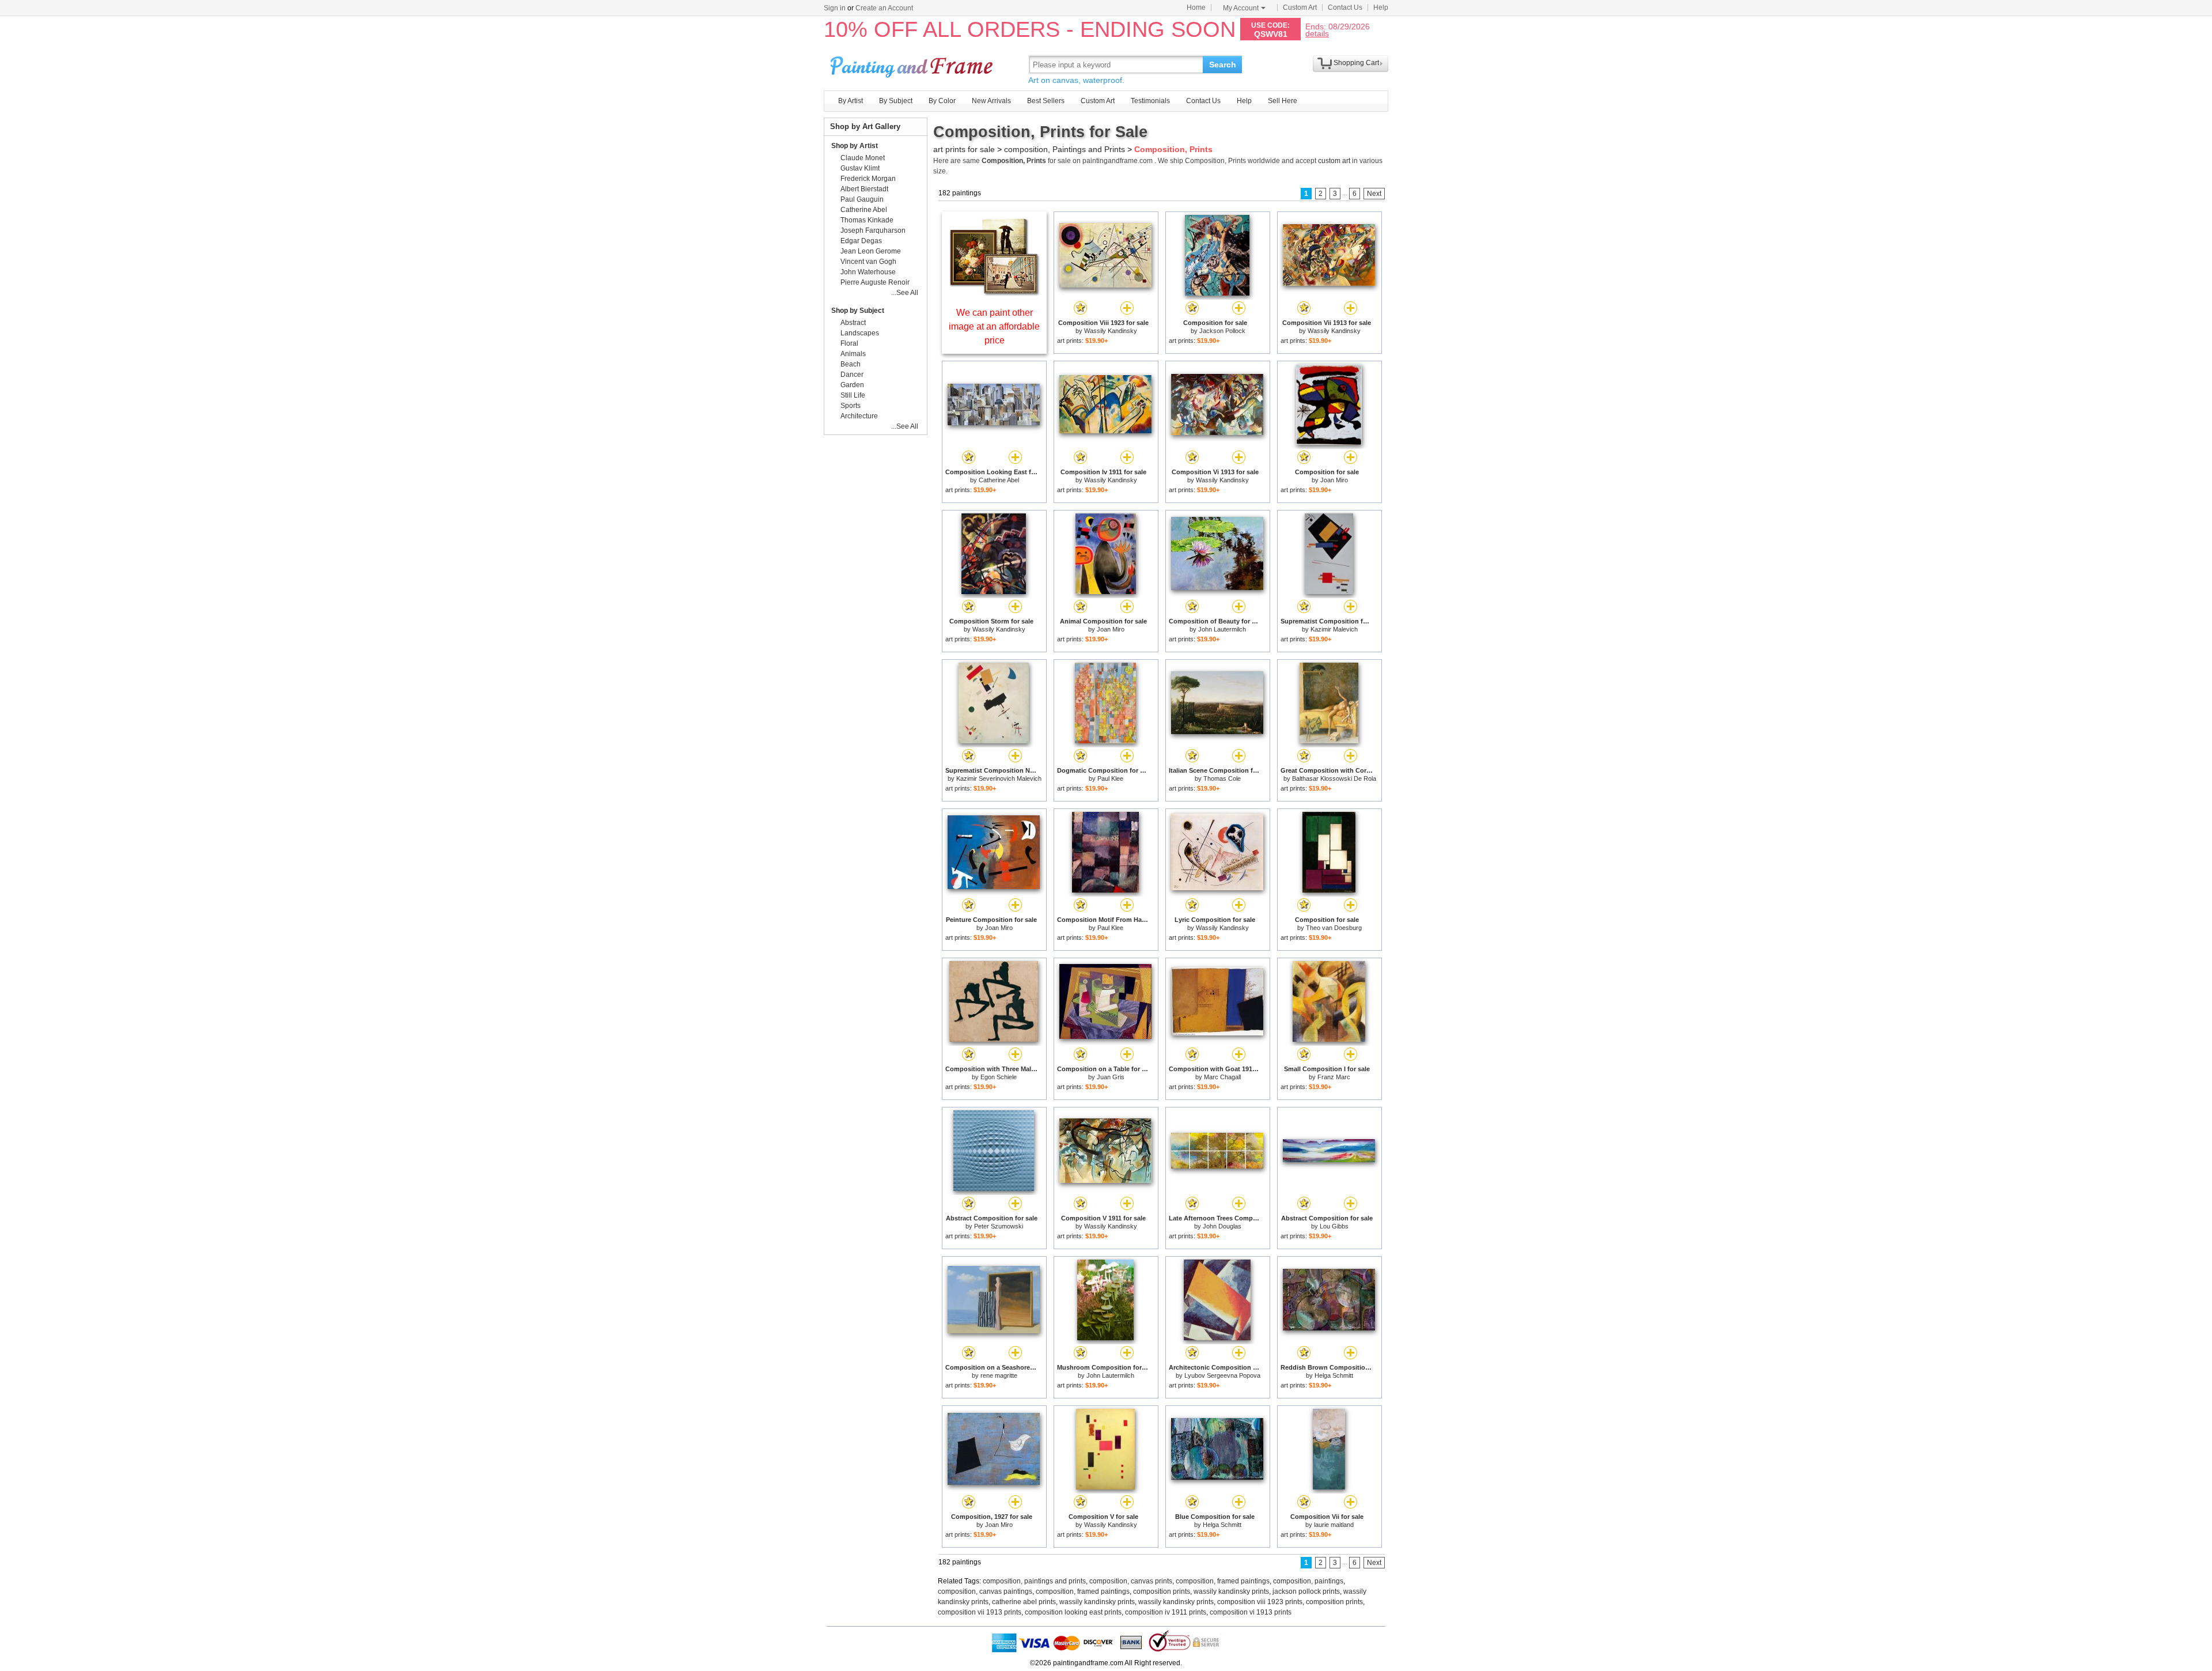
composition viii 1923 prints (1260, 1602)
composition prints (1162, 1591)
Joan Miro (1334, 480)
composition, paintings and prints (1034, 1581)
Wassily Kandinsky (1111, 331)
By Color (942, 101)
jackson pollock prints (1306, 1591)
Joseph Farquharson (873, 230)
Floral (849, 343)
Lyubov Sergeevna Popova (1222, 1375)
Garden (852, 385)
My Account (1241, 8)
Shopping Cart (1356, 63)
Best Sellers (1046, 101)
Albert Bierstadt (864, 189)
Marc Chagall (1222, 1077)
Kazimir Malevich (1334, 629)
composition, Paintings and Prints (1065, 149)
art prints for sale (964, 149)
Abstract (853, 323)
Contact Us (1345, 7)
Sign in (835, 8)
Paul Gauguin (862, 199)
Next (1374, 194)
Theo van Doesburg (1334, 928)
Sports (851, 406)
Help (1381, 7)
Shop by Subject (858, 311)
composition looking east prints (1073, 1612)
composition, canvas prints (1131, 1581)
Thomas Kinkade (867, 220)
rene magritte (999, 1375)
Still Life (853, 395)
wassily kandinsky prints (1231, 1591)
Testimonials (1150, 101)
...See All (905, 293)
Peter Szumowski (999, 1226)
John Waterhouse (868, 272)
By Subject (896, 101)
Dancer (852, 375)
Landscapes (860, 333)
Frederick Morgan (868, 179)
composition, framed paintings (1223, 1581)
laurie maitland (1334, 1525)
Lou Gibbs (1334, 1226)
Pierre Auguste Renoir (875, 282)
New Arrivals (991, 101)
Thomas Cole (1222, 778)
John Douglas (1222, 1226)
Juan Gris (1111, 1077)
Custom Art (1300, 7)
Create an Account (884, 8)
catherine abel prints (1024, 1602)
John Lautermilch (1222, 629)
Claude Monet (863, 158)
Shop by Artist (855, 146)
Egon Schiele (999, 1077)
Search (1223, 65)
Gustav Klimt (860, 168)
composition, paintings (1308, 1581)
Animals (853, 354)
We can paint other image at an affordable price (994, 326)
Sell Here (1283, 101)
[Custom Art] (994, 293)
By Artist (851, 101)
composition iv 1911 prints (1166, 1612)
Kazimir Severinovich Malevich (999, 778)
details (1317, 33)
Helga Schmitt (1334, 1375)
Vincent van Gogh (868, 262)
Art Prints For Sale (913, 64)
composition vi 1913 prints (1251, 1612)
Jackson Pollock (1222, 331)
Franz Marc (1334, 1077)
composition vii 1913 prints (980, 1612)
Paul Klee (1110, 778)
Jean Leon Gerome (871, 251)
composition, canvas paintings (985, 1591)
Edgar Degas (861, 241)
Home (1196, 7)
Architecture (859, 416)
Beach (851, 364)
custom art (1334, 161)
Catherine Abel (999, 480)
